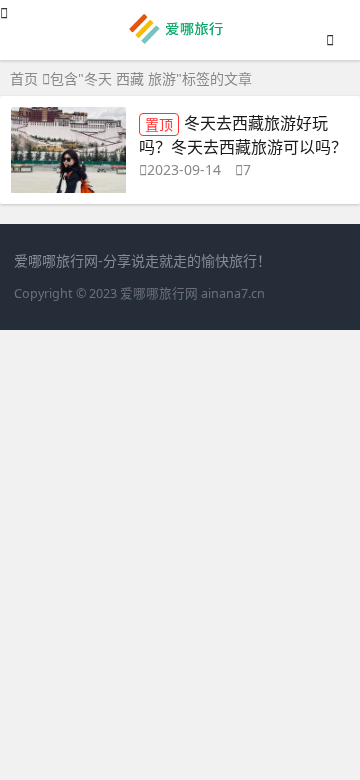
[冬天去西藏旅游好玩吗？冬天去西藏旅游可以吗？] (68, 155)
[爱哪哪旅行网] (180, 41)
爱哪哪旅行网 (159, 293)
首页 (24, 78)
